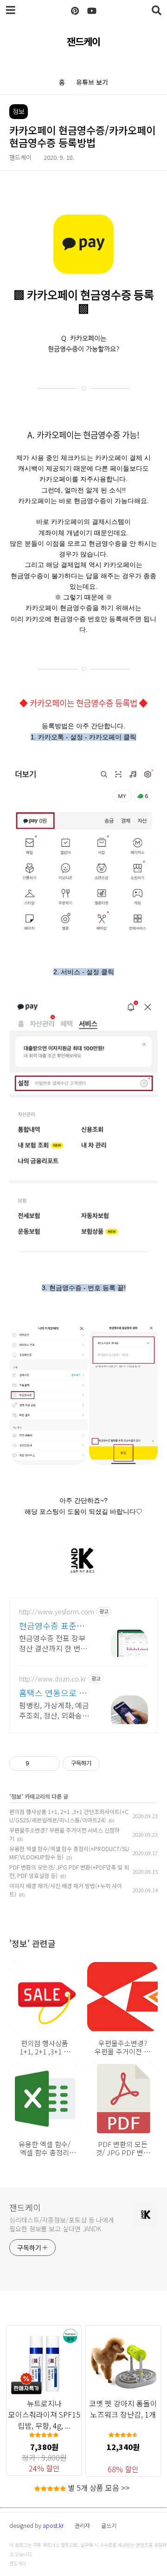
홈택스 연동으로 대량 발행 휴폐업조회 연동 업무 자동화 (53, 1693)
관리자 (82, 2525)
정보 (16, 1796)
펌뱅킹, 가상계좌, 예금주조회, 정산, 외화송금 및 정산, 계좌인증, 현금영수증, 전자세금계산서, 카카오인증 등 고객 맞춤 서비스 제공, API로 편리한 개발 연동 (55, 1710)
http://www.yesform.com (57, 1612)
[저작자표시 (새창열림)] (104, 1764)
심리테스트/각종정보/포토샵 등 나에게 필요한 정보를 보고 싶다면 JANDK (62, 2224)
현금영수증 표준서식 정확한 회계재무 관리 (56, 1625)
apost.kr (53, 2525)
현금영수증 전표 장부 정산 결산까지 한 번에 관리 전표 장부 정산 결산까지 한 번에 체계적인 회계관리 (54, 1643)
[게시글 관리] (49, 1764)
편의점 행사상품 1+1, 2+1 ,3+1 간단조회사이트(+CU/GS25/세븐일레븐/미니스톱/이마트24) (69, 1816)
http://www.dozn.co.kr (53, 1679)
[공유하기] (38, 1764)
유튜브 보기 (92, 82)
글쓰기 (109, 2525)
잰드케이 (83, 41)
